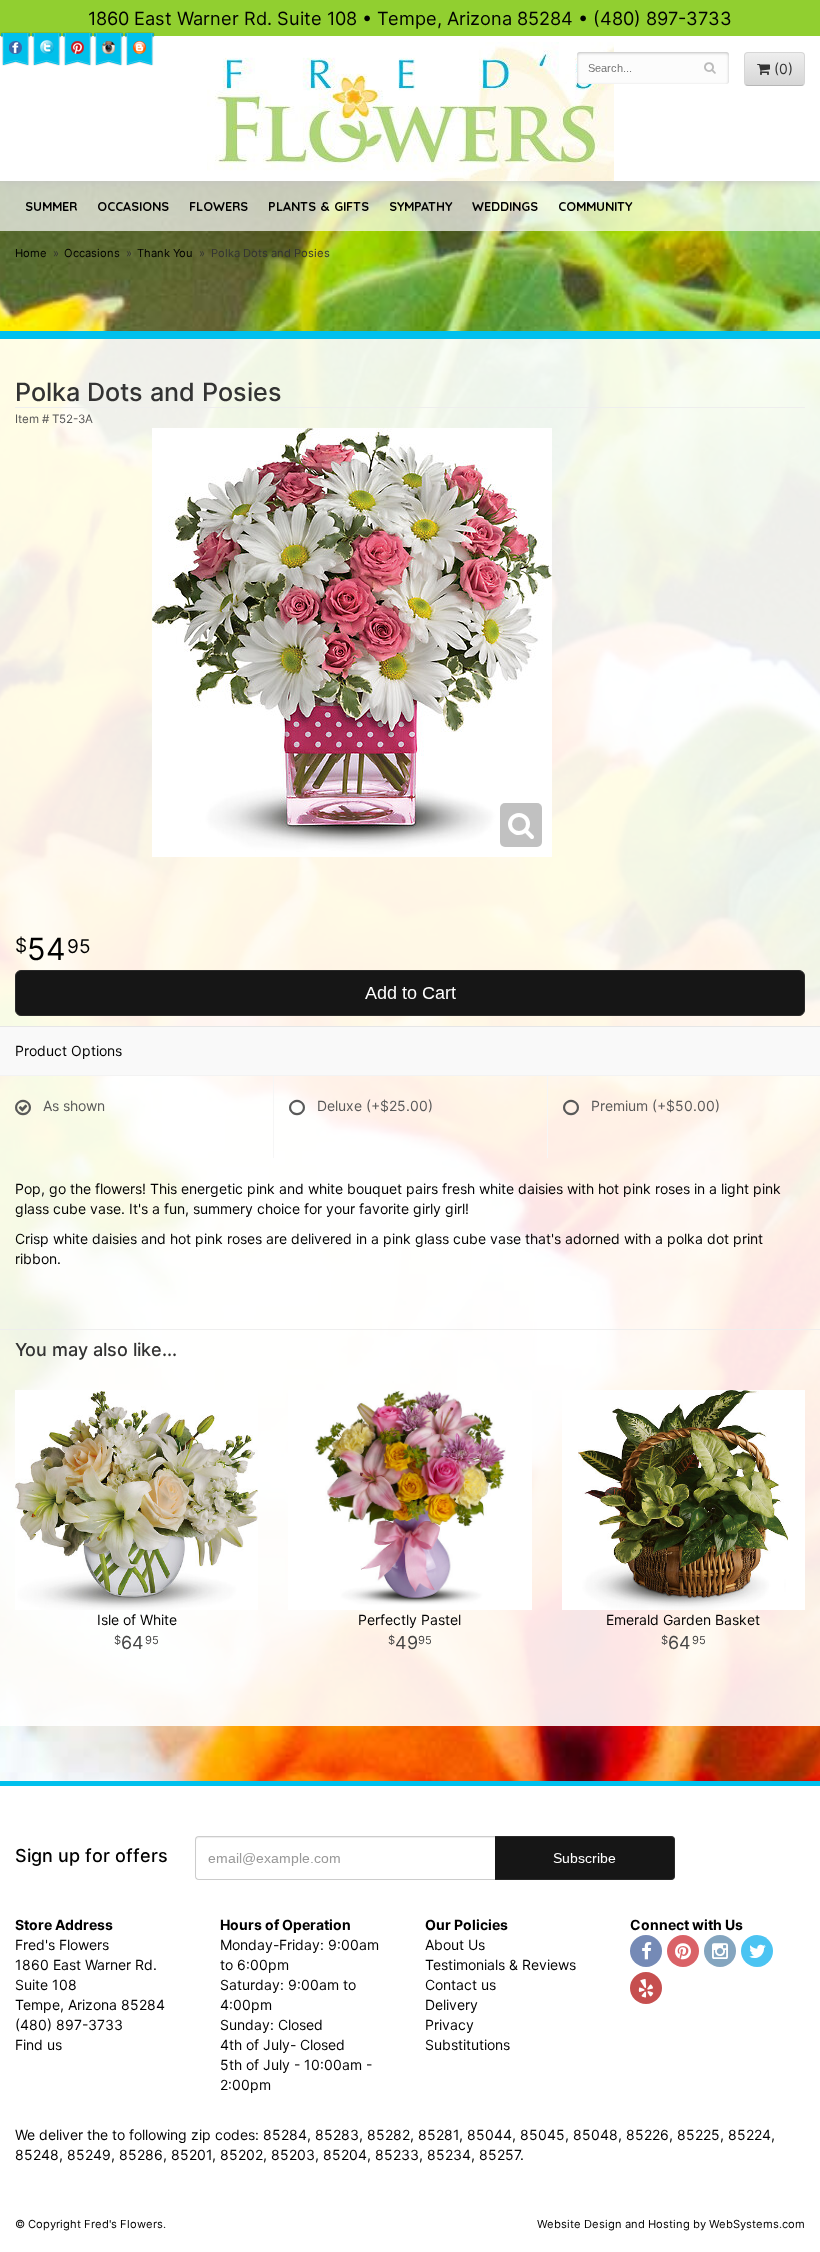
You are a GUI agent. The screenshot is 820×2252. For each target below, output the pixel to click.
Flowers (218, 206)
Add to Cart (410, 993)
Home (31, 253)
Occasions (133, 206)
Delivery (451, 2004)
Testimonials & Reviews (500, 1964)
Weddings (505, 206)
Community (595, 206)
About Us (455, 1944)
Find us (38, 2044)
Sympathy (420, 206)
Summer (51, 206)
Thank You (165, 253)
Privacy (449, 2024)
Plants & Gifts (318, 206)
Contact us (460, 1984)
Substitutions (467, 2044)
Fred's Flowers (410, 111)
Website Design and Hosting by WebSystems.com (671, 2224)
